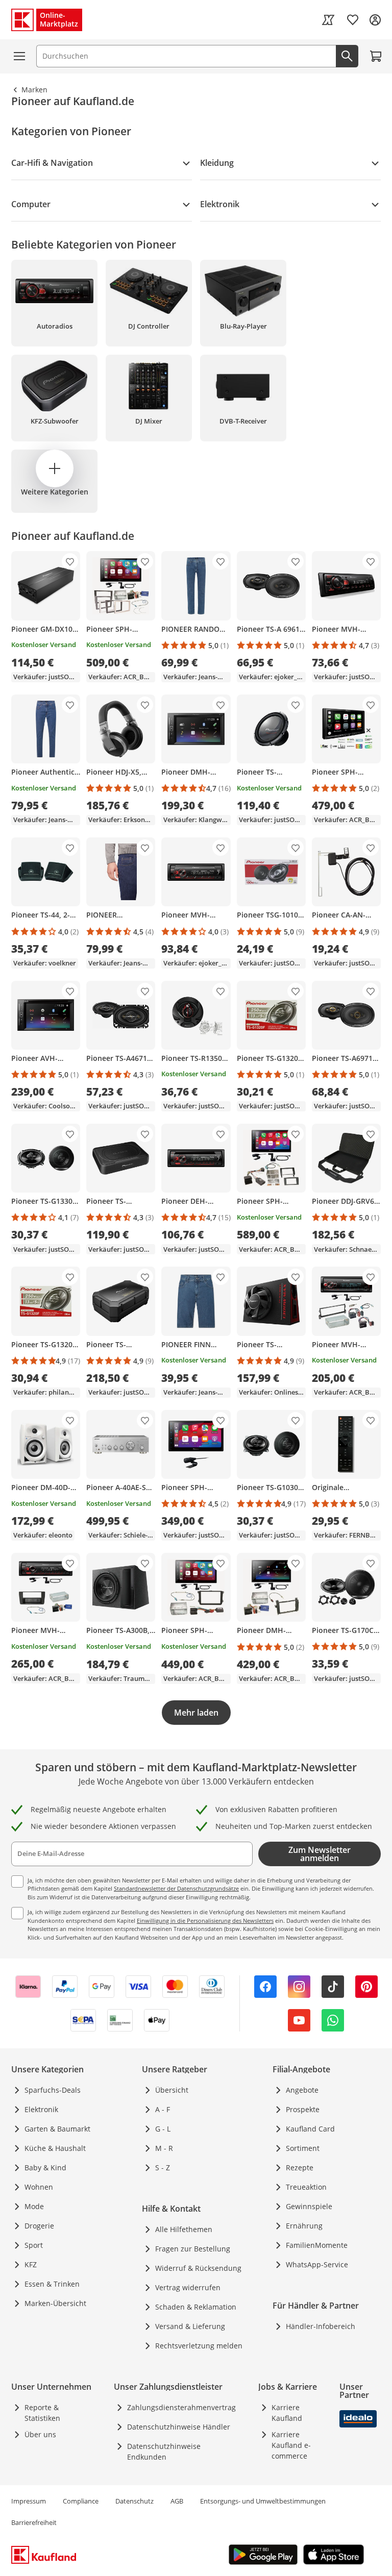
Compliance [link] (81, 2501)
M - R (164, 2148)
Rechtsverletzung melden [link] (199, 2346)
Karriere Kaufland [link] (287, 2413)
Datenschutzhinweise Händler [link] (179, 2427)
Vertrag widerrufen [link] (188, 2287)
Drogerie (39, 2226)
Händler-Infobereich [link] (321, 2326)
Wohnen (39, 2187)
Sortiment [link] (303, 2148)
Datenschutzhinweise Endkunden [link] (164, 2451)
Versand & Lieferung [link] (190, 2326)
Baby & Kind (45, 2168)
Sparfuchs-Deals (53, 2090)
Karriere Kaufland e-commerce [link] (291, 2445)
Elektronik (41, 2109)
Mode (34, 2206)
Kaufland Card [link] (310, 2129)
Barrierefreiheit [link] (34, 2522)
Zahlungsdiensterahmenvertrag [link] (181, 2407)
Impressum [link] (29, 2501)
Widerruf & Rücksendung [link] (198, 2268)
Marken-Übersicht (55, 2303)
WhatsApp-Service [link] (317, 2264)
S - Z (163, 2168)
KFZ (31, 2264)
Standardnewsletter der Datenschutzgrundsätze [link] (176, 1888)
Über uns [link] (40, 2434)
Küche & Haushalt (55, 2148)
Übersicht (172, 2090)
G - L (163, 2129)
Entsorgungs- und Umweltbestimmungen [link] (263, 2501)
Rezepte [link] (300, 2168)
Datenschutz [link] (134, 2501)
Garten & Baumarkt (57, 2129)
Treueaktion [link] (306, 2187)
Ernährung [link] (304, 2226)
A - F (163, 2109)
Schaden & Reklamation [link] (196, 2307)
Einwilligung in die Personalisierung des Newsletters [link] (205, 1921)
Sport (34, 2245)
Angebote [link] (302, 2090)
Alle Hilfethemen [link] (184, 2229)
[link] (328, 20)
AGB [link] (177, 2501)
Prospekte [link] (303, 2109)
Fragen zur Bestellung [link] (193, 2249)
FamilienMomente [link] (317, 2245)
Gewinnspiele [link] (309, 2206)
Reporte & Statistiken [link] (42, 2413)
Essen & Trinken (52, 2284)
